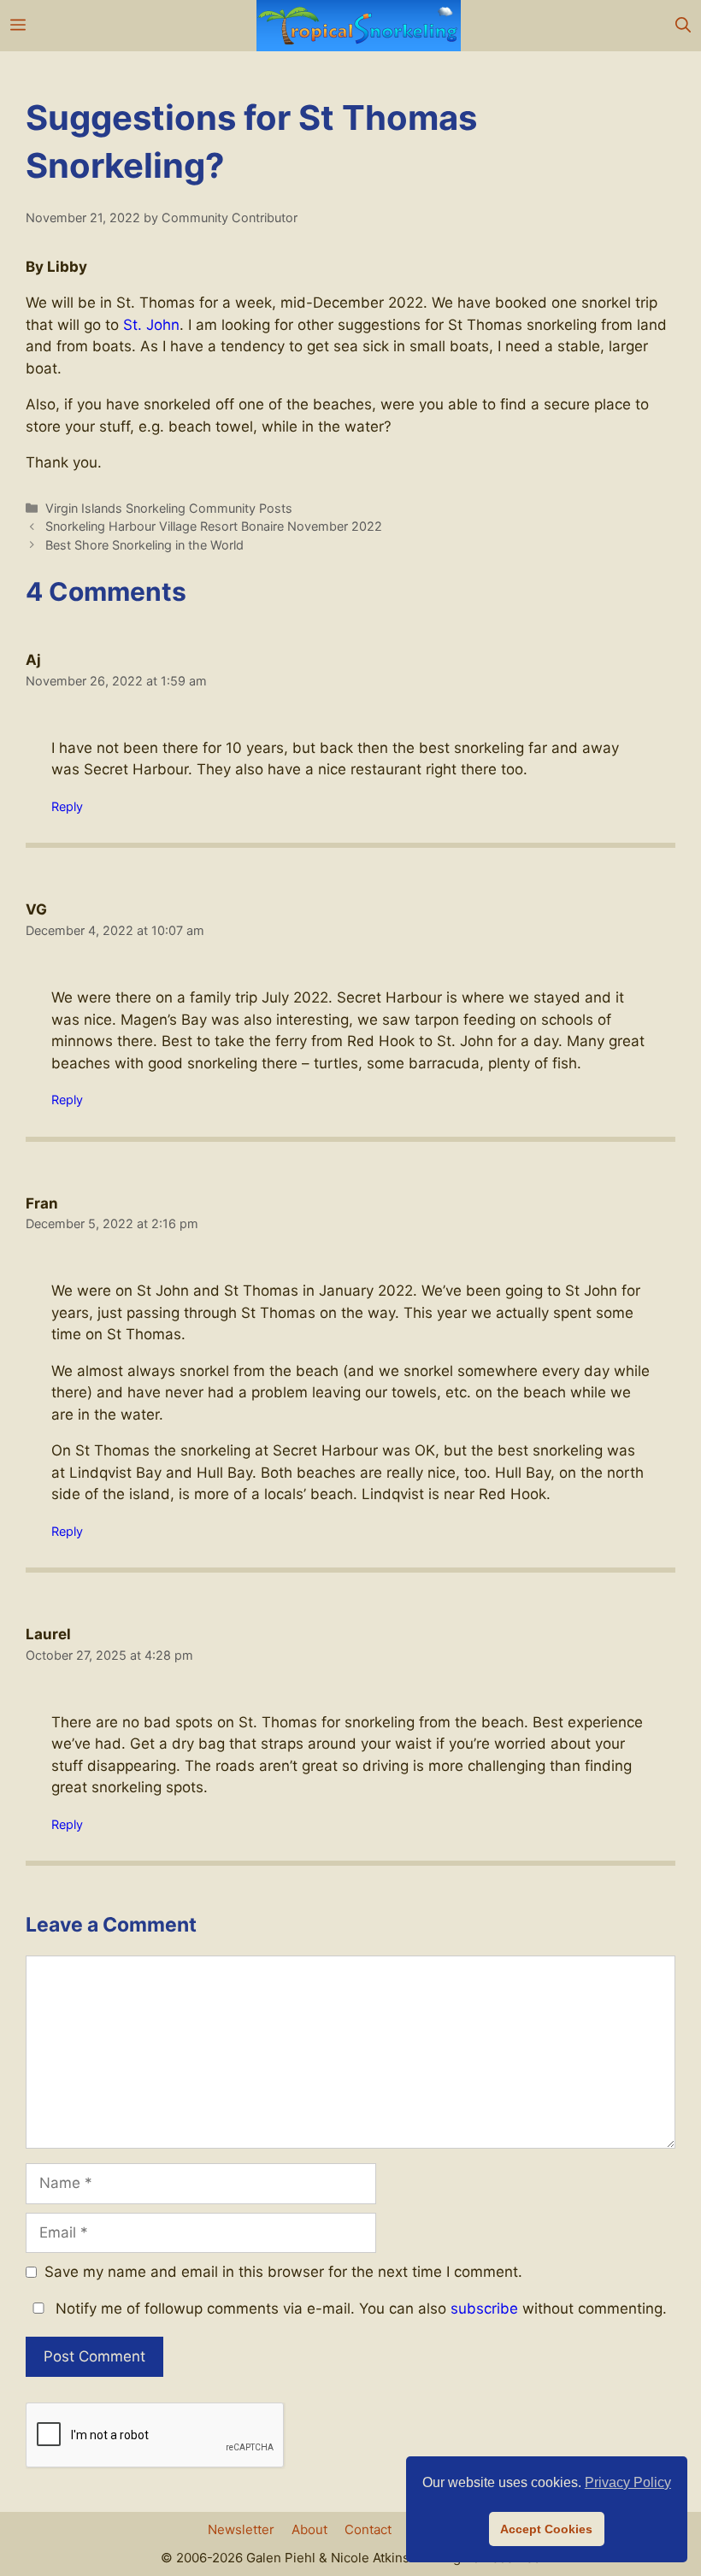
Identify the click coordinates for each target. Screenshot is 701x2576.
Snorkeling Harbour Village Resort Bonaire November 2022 (214, 526)
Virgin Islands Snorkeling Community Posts (169, 508)
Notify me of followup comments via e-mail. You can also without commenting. (359, 2308)
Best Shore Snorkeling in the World (144, 545)
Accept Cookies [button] (546, 2529)
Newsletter (241, 2529)
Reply (67, 806)
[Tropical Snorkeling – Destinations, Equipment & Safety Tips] (359, 26)
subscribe (484, 2308)
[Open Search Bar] (683, 26)
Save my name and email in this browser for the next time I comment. (283, 2272)
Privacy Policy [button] (628, 2482)
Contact (368, 2529)
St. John (151, 325)
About (309, 2529)
